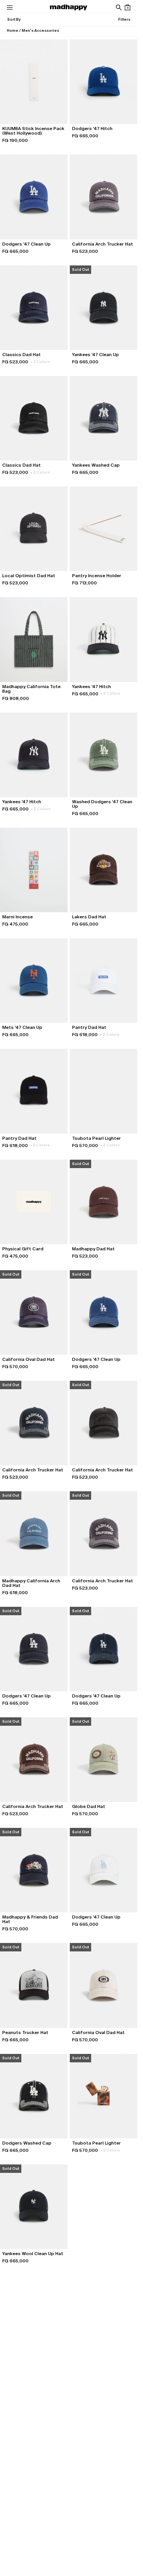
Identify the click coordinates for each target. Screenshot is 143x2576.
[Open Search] (118, 7)
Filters (124, 19)
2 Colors (40, 362)
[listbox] (14, 20)
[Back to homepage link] (69, 7)
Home (13, 30)
